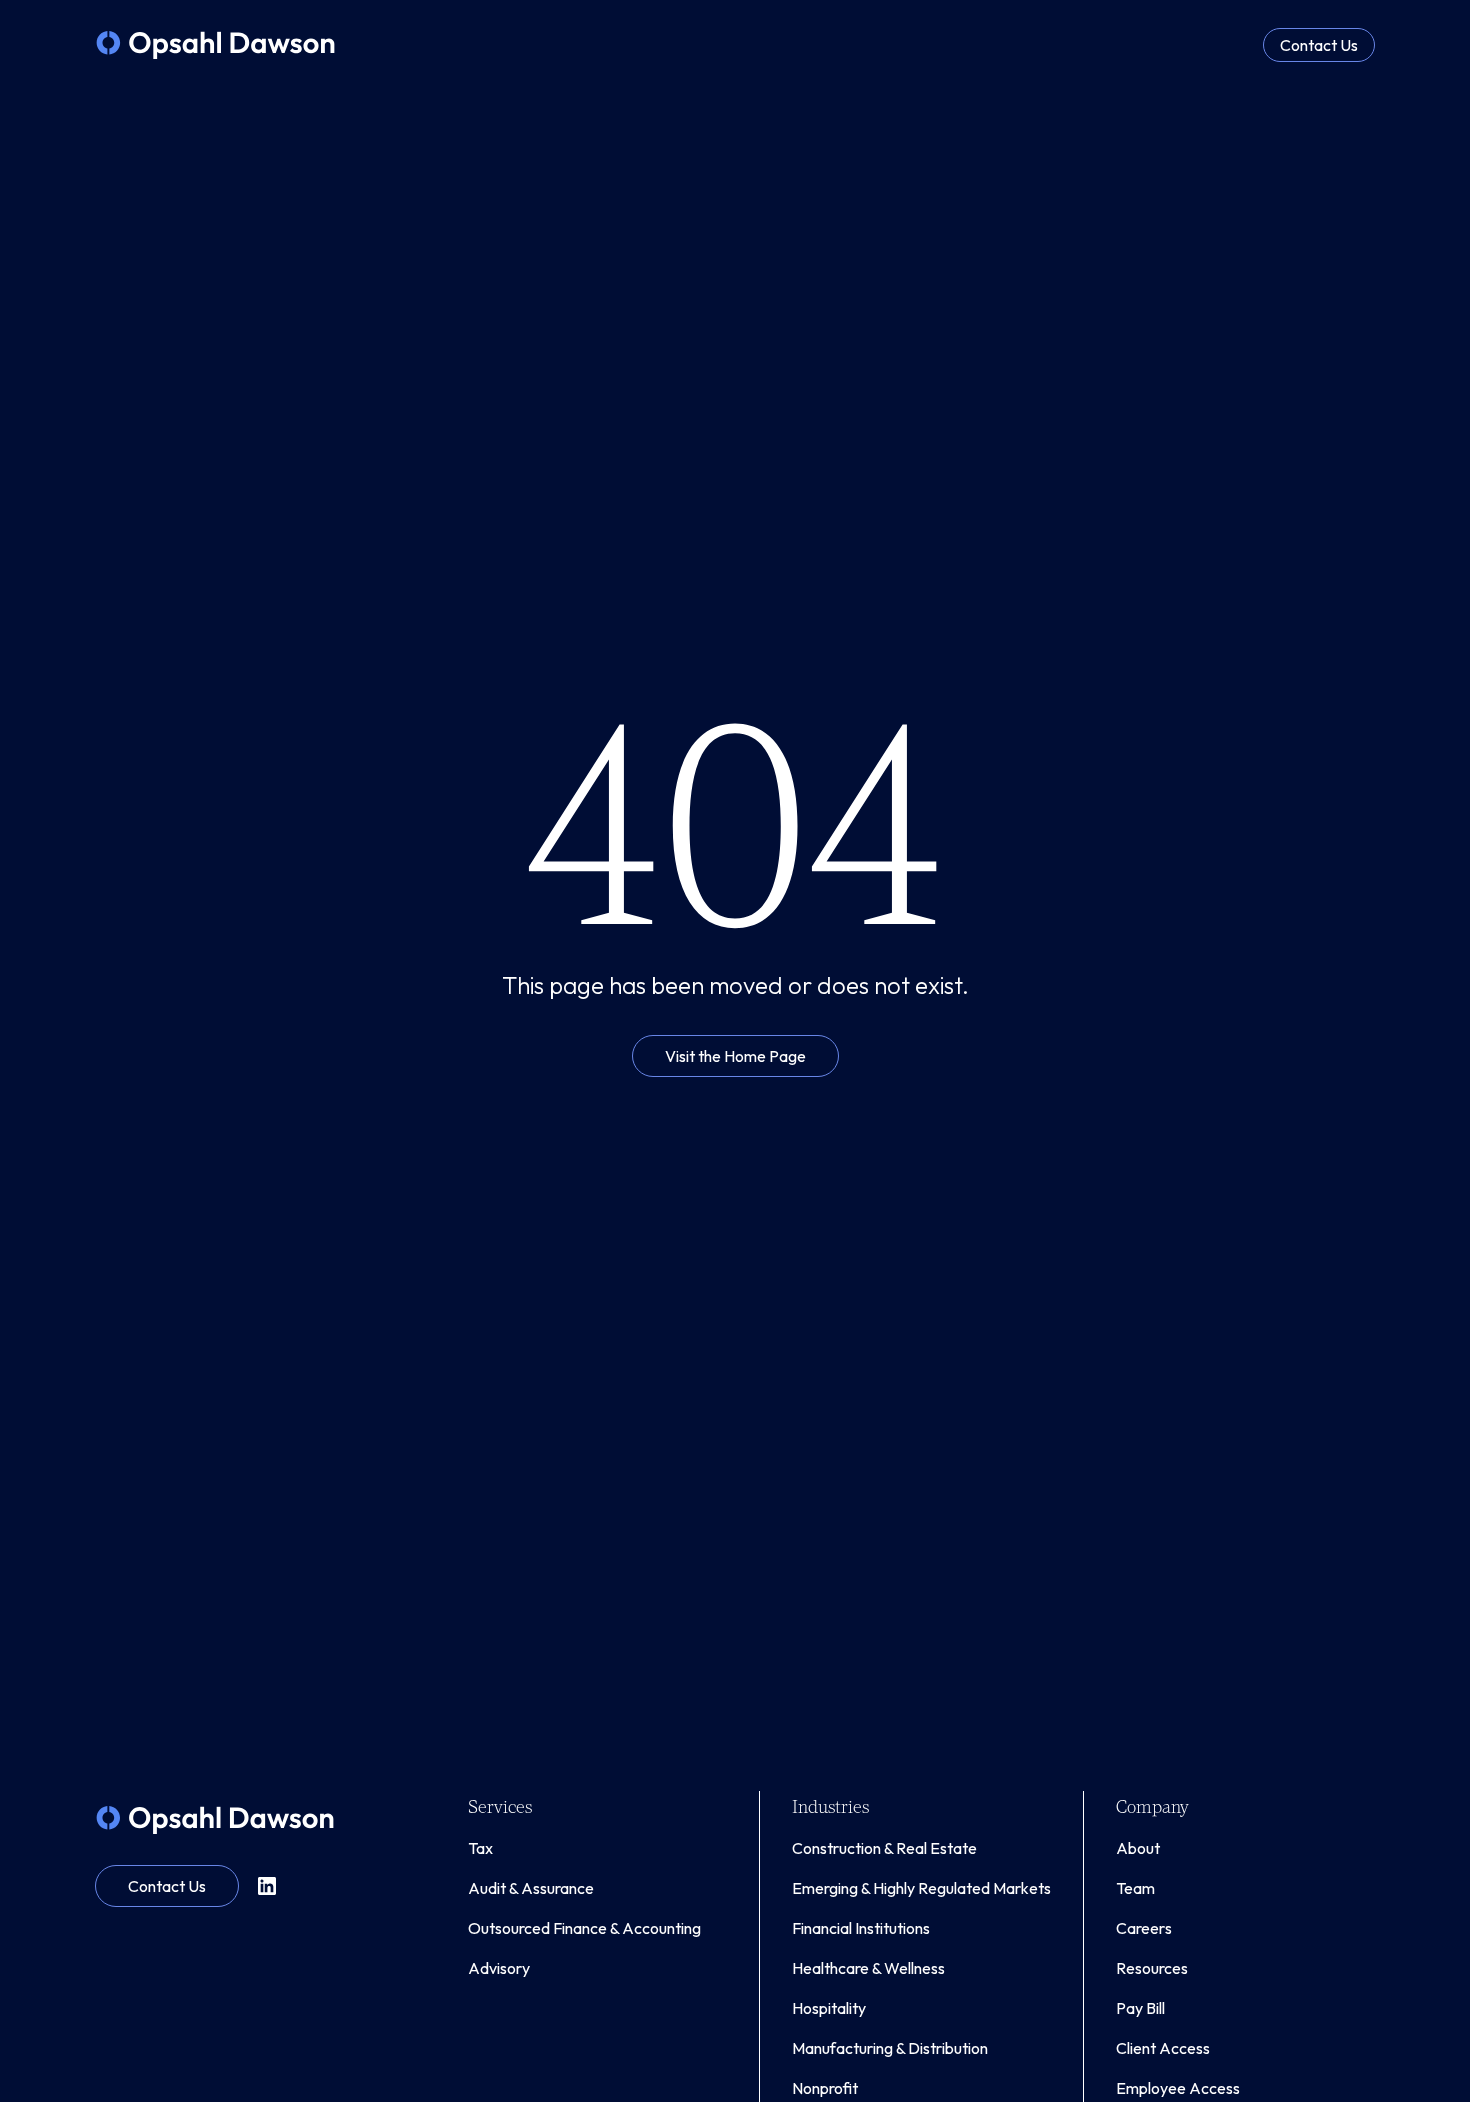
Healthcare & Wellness (868, 1968)
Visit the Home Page (735, 1056)
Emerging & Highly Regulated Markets (921, 1888)
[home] (215, 45)
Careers (1144, 1928)
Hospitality (829, 2008)
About (1138, 1848)
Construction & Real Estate (884, 1848)
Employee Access (1178, 2088)
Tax (480, 1848)
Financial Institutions (861, 1928)
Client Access (1163, 2048)
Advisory (499, 1968)
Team (1135, 1888)
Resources (1152, 1968)
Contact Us (1319, 45)
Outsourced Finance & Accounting (584, 1928)
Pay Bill (1140, 2008)
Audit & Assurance (531, 1888)
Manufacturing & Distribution (890, 2048)
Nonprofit (825, 2088)
